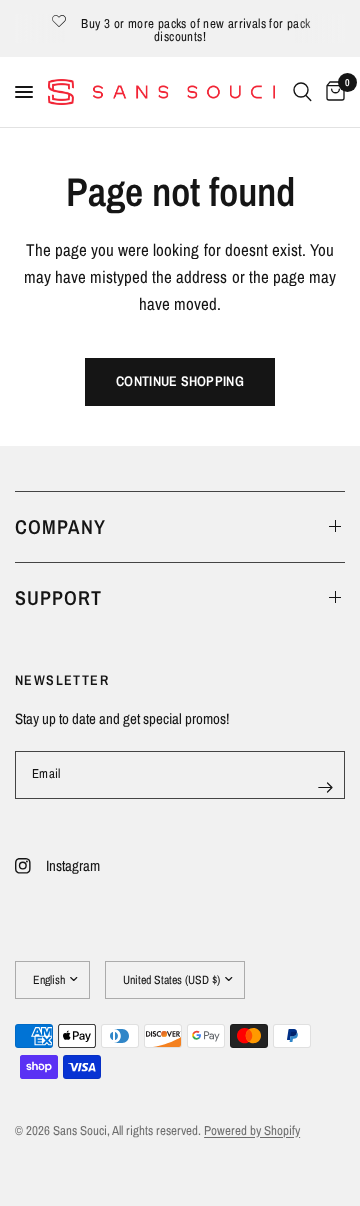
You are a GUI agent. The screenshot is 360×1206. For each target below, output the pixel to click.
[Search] (302, 92)
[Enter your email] (325, 788)
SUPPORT (58, 597)
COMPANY (60, 526)
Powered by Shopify (252, 1130)
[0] (332, 92)
